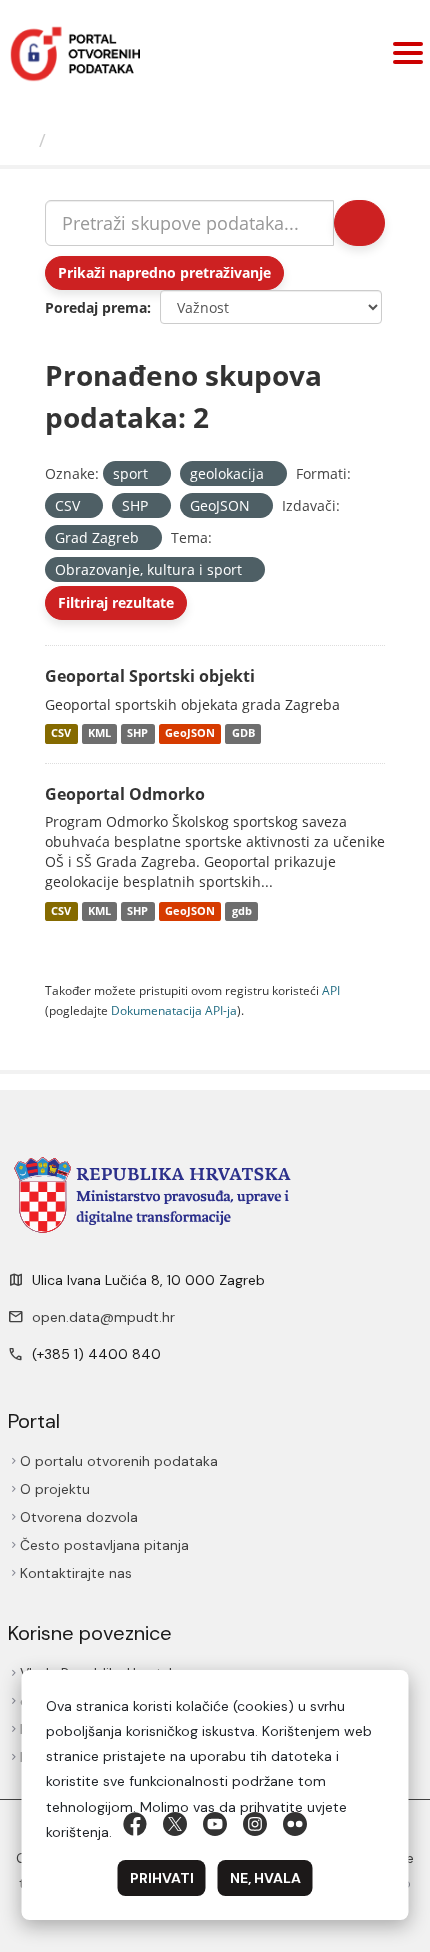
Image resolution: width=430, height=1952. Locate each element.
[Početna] (22, 140)
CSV (61, 734)
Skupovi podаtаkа (136, 140)
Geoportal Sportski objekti (150, 676)
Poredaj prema (96, 307)
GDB (243, 734)
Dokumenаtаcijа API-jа (174, 1010)
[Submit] (359, 223)
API (331, 990)
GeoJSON (190, 734)
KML (99, 734)
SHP (137, 734)
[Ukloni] (156, 474)
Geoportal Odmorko (125, 794)
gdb (242, 911)
